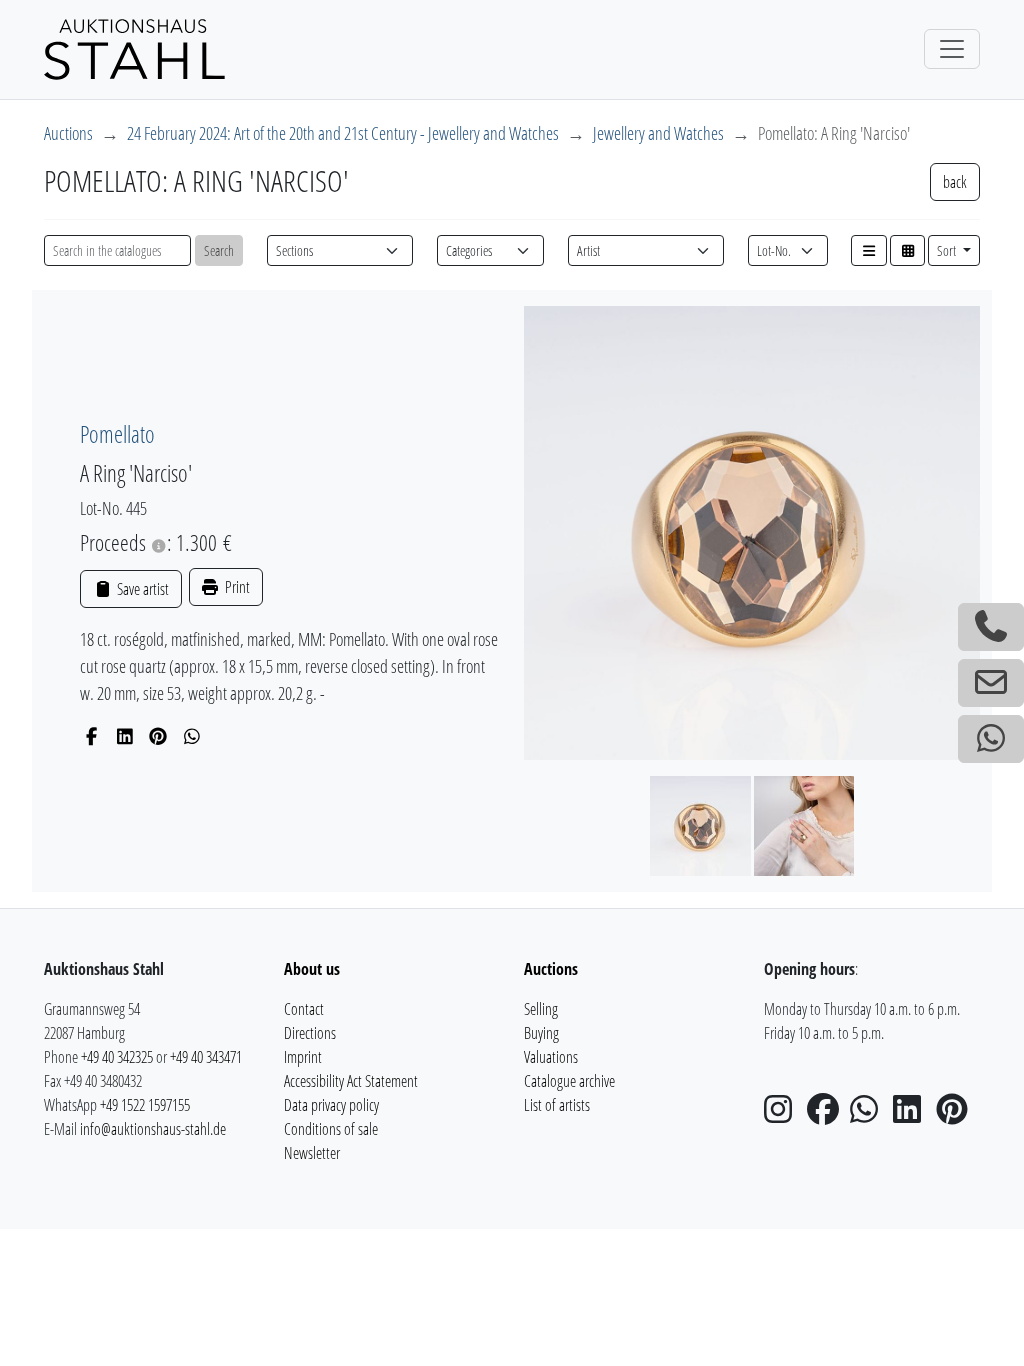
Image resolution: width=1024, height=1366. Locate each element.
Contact (304, 1009)
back (955, 182)
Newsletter (312, 1153)
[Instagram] (784, 1115)
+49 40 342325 (117, 1057)
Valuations (551, 1057)
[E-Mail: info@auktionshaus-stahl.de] (991, 683)
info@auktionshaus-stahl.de (153, 1129)
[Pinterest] (158, 736)
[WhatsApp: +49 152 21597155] (991, 739)
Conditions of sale (331, 1129)
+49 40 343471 (206, 1057)
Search (219, 250)
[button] (869, 250)
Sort (948, 250)
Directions (310, 1033)
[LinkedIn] (125, 736)
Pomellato (117, 434)
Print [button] (236, 587)
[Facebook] (91, 736)
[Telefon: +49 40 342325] (991, 627)
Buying (541, 1033)
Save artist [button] (141, 589)
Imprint (303, 1057)
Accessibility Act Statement (351, 1081)
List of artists (557, 1105)
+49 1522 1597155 (145, 1105)
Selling (541, 1009)
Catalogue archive (569, 1081)
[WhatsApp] (192, 736)
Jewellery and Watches (658, 133)
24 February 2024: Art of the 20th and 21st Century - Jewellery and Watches (343, 133)
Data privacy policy (331, 1105)
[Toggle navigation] (952, 49)
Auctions (68, 133)
